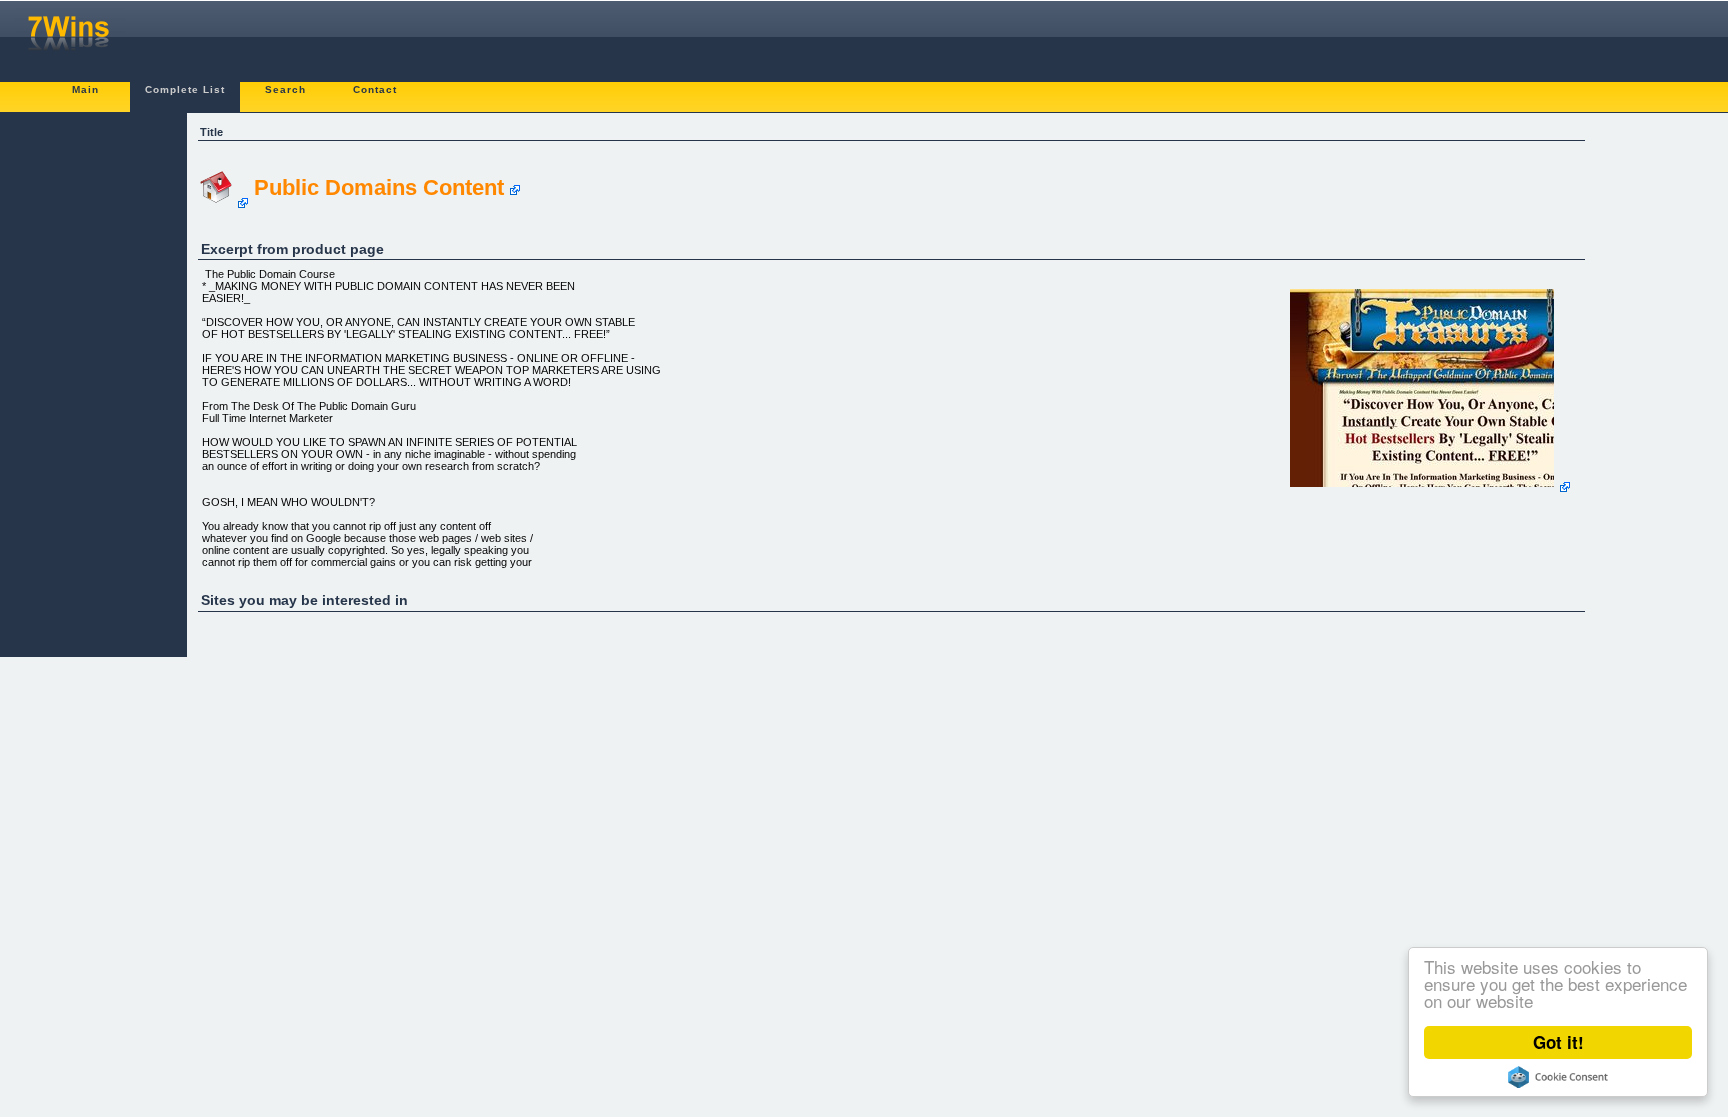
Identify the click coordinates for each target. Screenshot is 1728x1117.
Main (85, 89)
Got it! (1558, 1042)
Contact (375, 89)
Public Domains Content (379, 187)
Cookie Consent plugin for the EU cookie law (1558, 1077)
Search (285, 89)
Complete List (185, 89)
